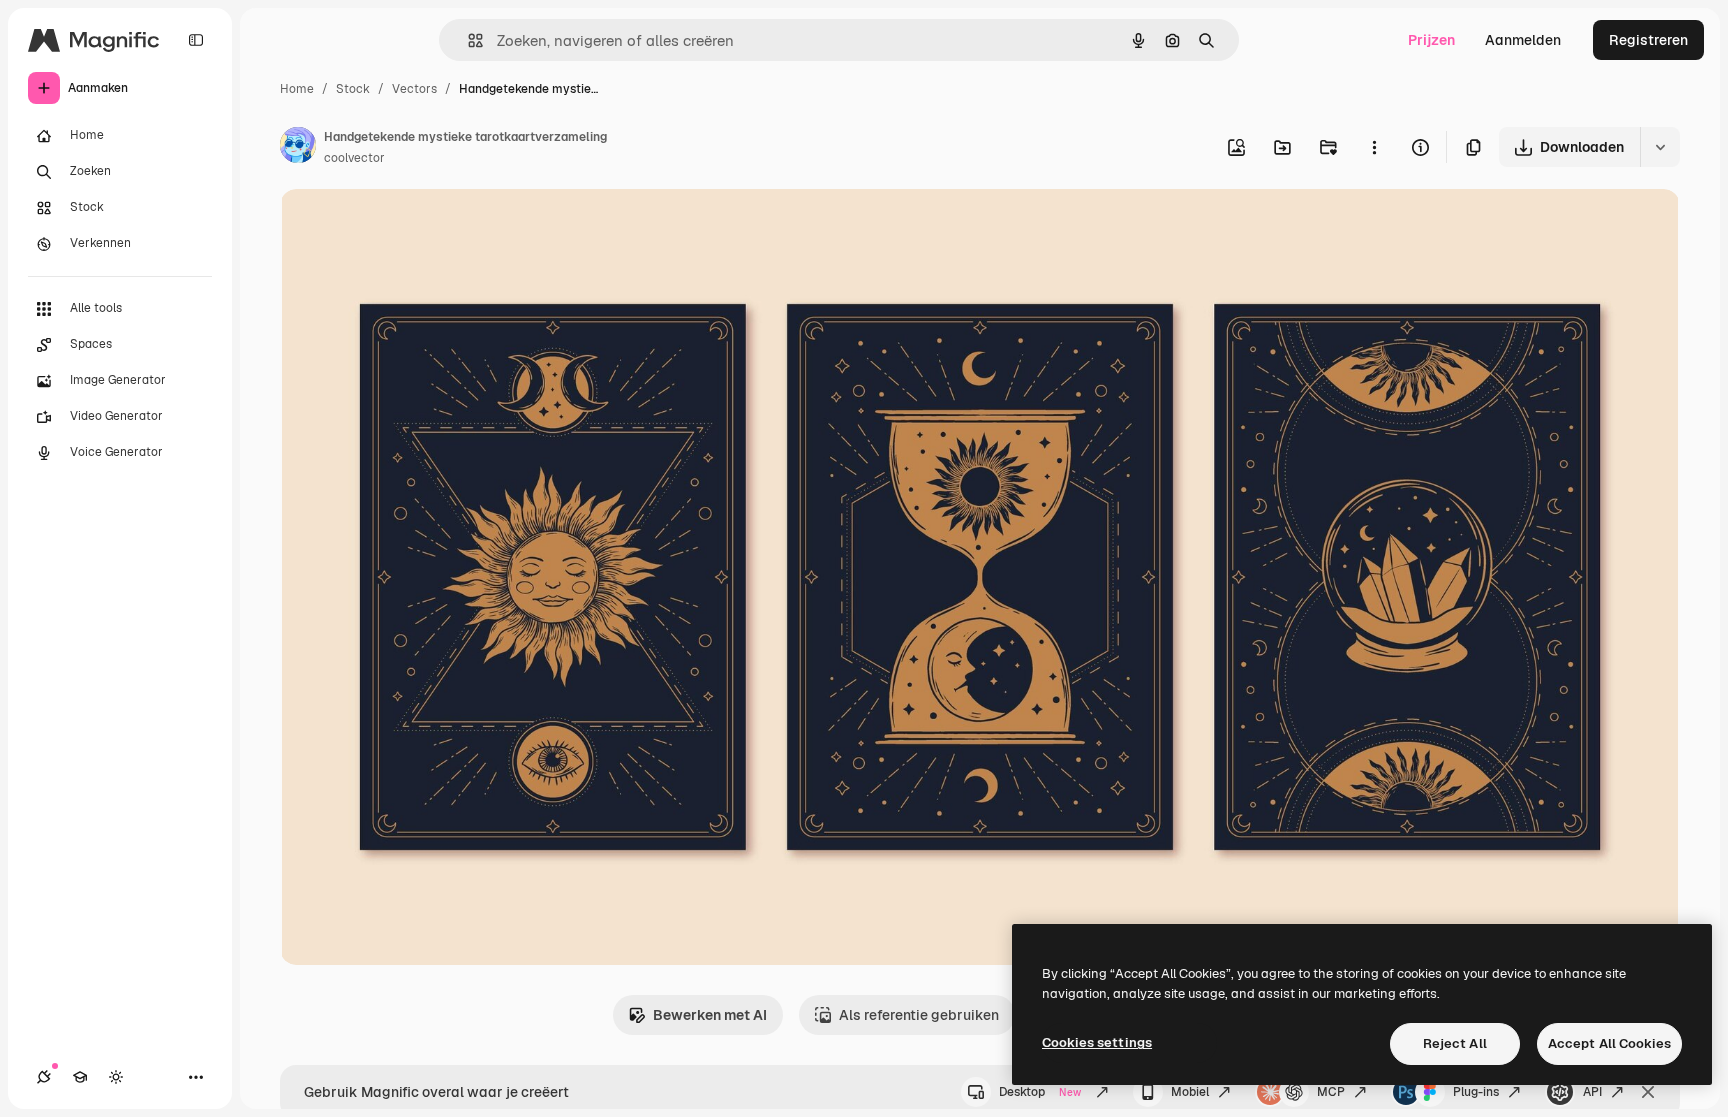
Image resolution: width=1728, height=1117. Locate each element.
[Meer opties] (1374, 147)
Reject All (1455, 1043)
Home (297, 89)
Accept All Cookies (1609, 1043)
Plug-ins (1476, 1092)
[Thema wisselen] (116, 1077)
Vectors (414, 89)
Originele (411, 227)
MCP (1331, 1092)
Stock (353, 89)
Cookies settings (1097, 1042)
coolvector (354, 158)
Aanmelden (1523, 40)
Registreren (1648, 40)
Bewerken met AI (710, 1015)
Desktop (1040, 1092)
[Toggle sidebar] (196, 40)
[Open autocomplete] (467, 40)
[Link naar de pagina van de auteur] (298, 148)
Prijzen (1431, 40)
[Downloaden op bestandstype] (1660, 147)
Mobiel (1190, 1092)
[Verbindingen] (44, 1077)
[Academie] (80, 1077)
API (1592, 1092)
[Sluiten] (1648, 1092)
